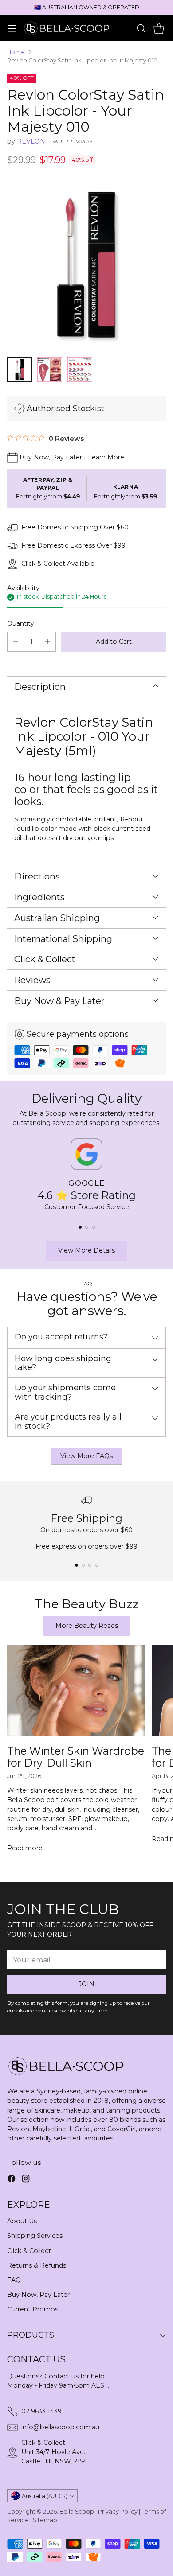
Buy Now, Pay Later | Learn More (72, 457)
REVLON (31, 141)
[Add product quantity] (47, 642)
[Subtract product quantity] (16, 642)
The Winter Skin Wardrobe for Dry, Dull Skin (76, 1757)
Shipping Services (35, 2236)
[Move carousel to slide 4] (96, 1565)
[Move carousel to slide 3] (93, 1227)
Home (16, 52)
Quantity (21, 623)
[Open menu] (12, 28)
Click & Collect (29, 2251)
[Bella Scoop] (67, 28)
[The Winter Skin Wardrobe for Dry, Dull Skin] (76, 1691)
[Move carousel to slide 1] (80, 1227)
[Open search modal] (141, 28)
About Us (22, 2221)
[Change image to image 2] (50, 370)
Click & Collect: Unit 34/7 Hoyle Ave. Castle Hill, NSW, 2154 (54, 2452)
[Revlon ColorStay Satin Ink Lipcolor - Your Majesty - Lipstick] (86, 264)
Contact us (61, 2376)
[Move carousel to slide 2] (87, 1227)
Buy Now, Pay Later (38, 2295)
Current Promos (33, 2309)
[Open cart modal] (159, 28)
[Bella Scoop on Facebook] (12, 2180)
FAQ (14, 2280)
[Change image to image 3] (80, 370)
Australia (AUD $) (45, 2496)
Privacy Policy (118, 2512)
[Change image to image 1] (20, 370)
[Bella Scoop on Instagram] (26, 2180)
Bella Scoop (77, 2512)
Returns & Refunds (37, 2265)
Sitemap (45, 2520)
